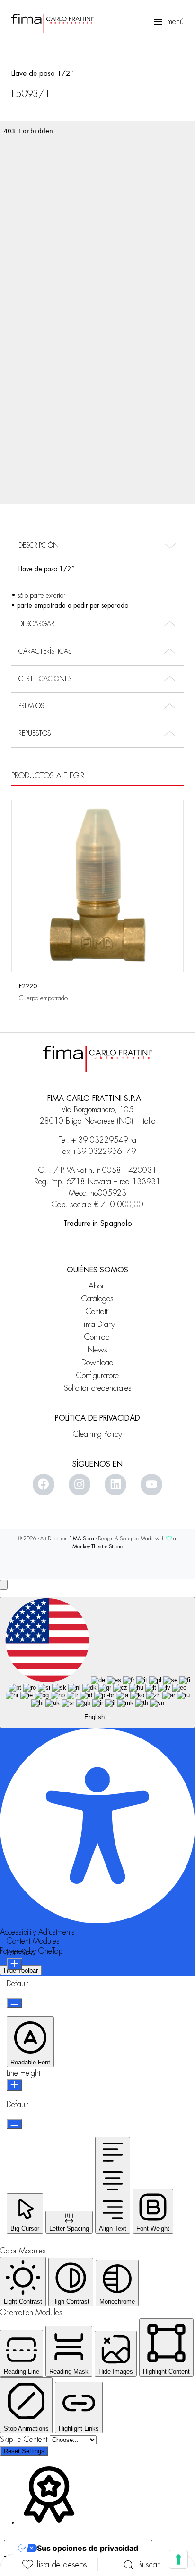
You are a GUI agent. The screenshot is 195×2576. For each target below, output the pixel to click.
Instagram (80, 1485)
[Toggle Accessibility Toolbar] (4, 1585)
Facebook (44, 1485)
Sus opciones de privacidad (88, 2548)
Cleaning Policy (97, 1434)
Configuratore (97, 1375)
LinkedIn (115, 1485)
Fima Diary (98, 1324)
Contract (97, 1337)
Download (97, 1363)
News (97, 1350)
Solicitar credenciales (98, 1388)
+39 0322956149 (104, 1152)
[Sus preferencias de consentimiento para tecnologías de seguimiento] (178, 2559)
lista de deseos (62, 2565)
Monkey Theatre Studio (98, 1546)
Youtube (151, 1485)
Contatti (97, 1311)
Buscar (148, 2565)
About (98, 1286)
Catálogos (97, 1299)
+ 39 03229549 (100, 1140)
